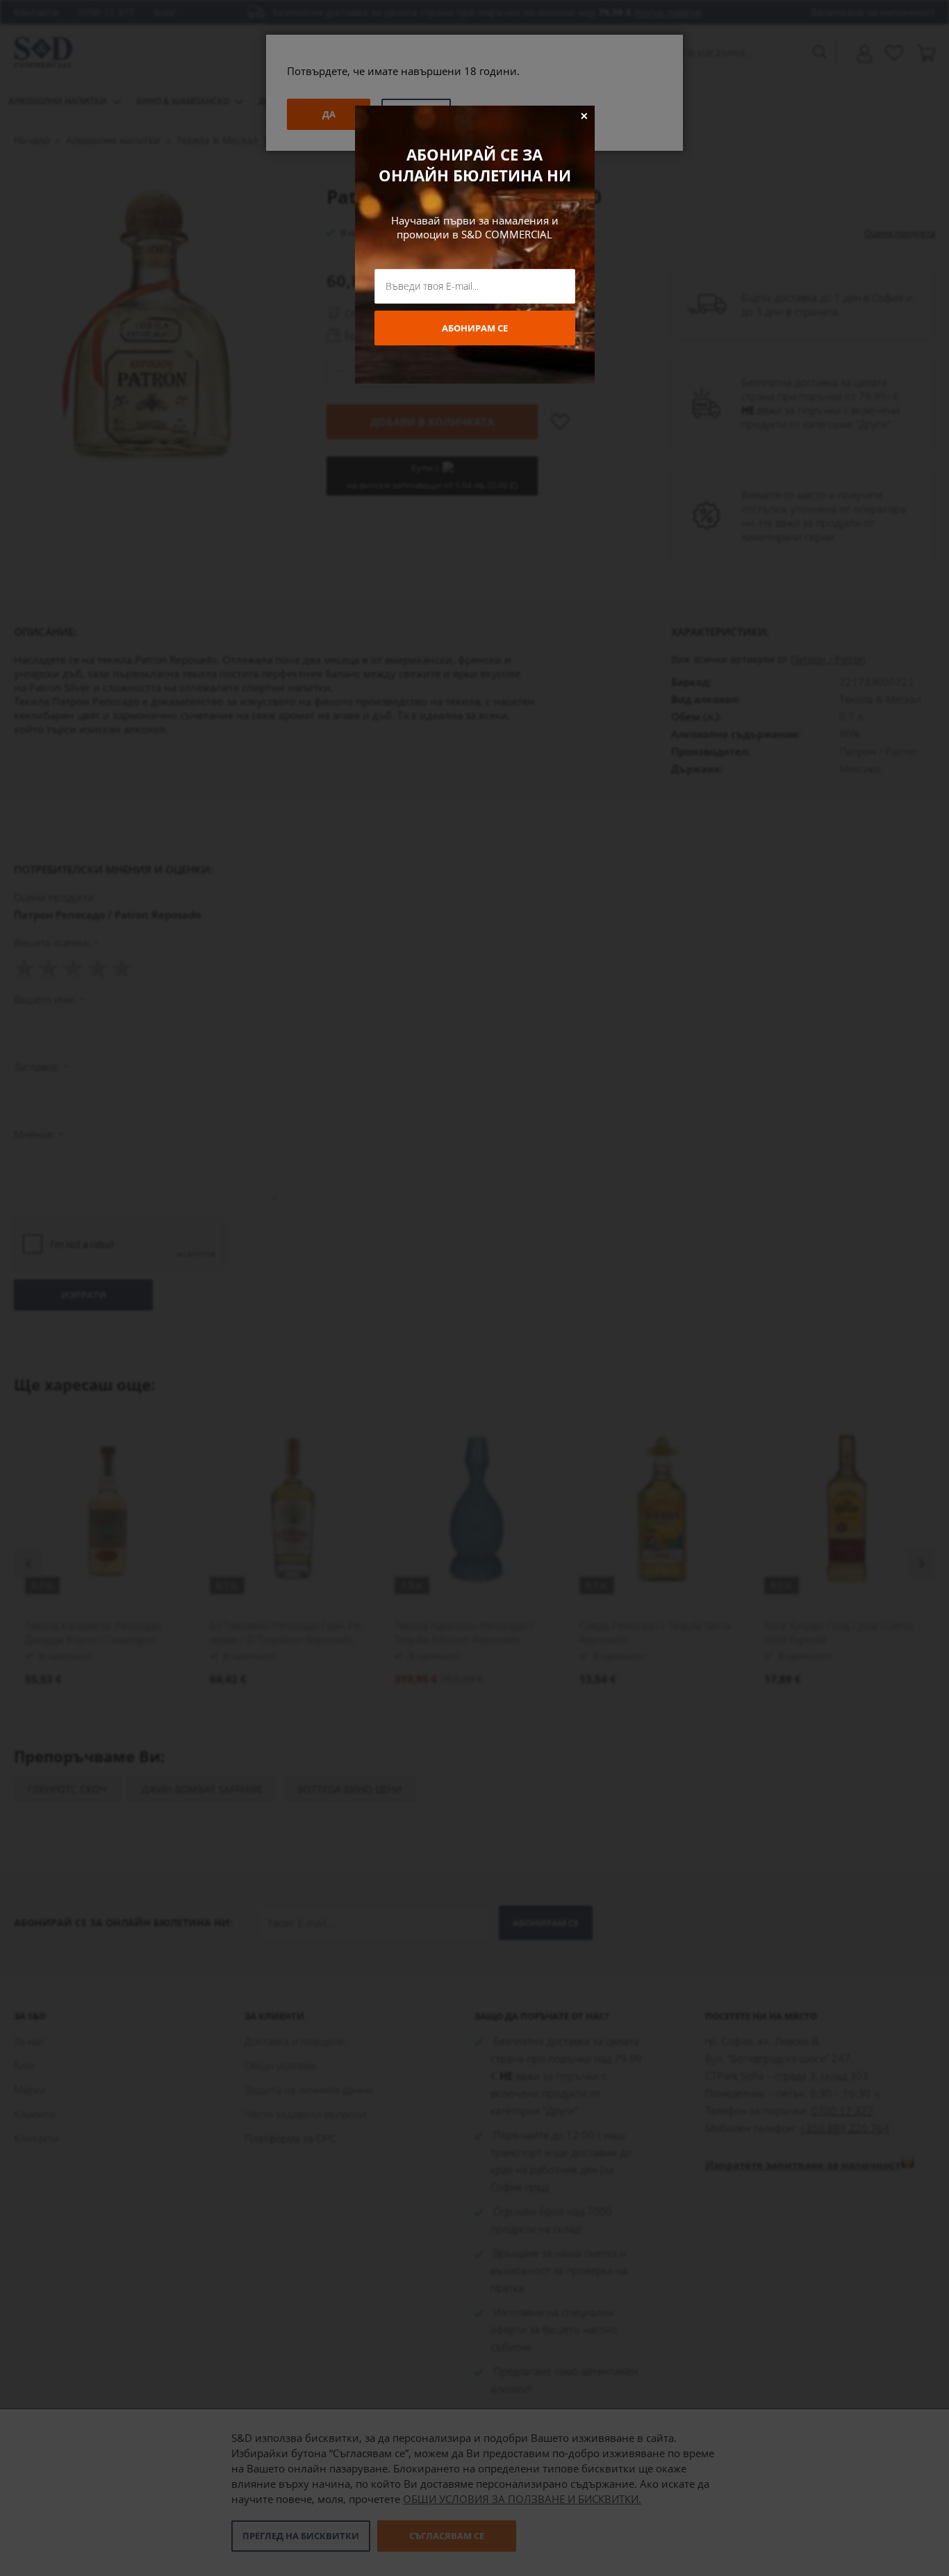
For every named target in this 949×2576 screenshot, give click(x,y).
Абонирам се (475, 328)
